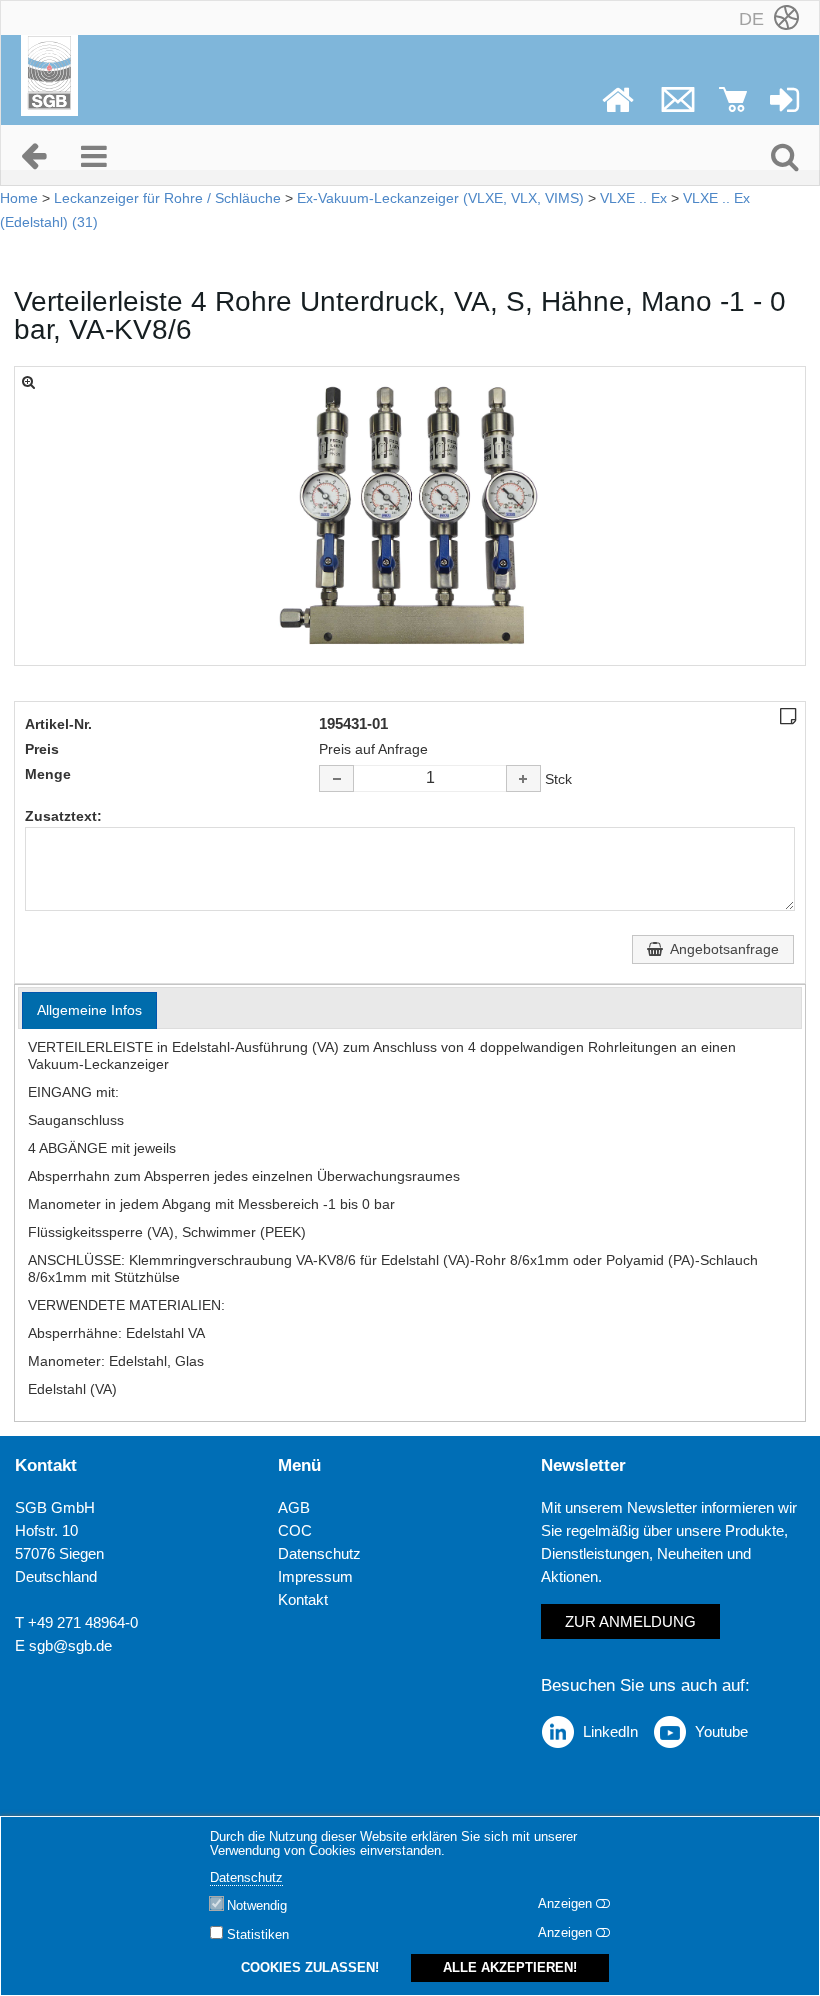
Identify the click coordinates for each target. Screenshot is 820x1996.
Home (19, 198)
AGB (294, 1507)
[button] (523, 778)
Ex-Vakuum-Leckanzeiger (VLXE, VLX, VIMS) (440, 198)
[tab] (89, 1010)
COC (295, 1530)
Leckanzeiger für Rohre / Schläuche (167, 198)
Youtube (721, 1731)
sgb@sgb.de (70, 1645)
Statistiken (258, 1935)
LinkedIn (610, 1731)
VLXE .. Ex (633, 198)
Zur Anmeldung (630, 1621)
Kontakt (303, 1599)
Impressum (315, 1576)
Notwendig (257, 1906)
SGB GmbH (55, 1507)
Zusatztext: (63, 816)
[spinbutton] (429, 778)
